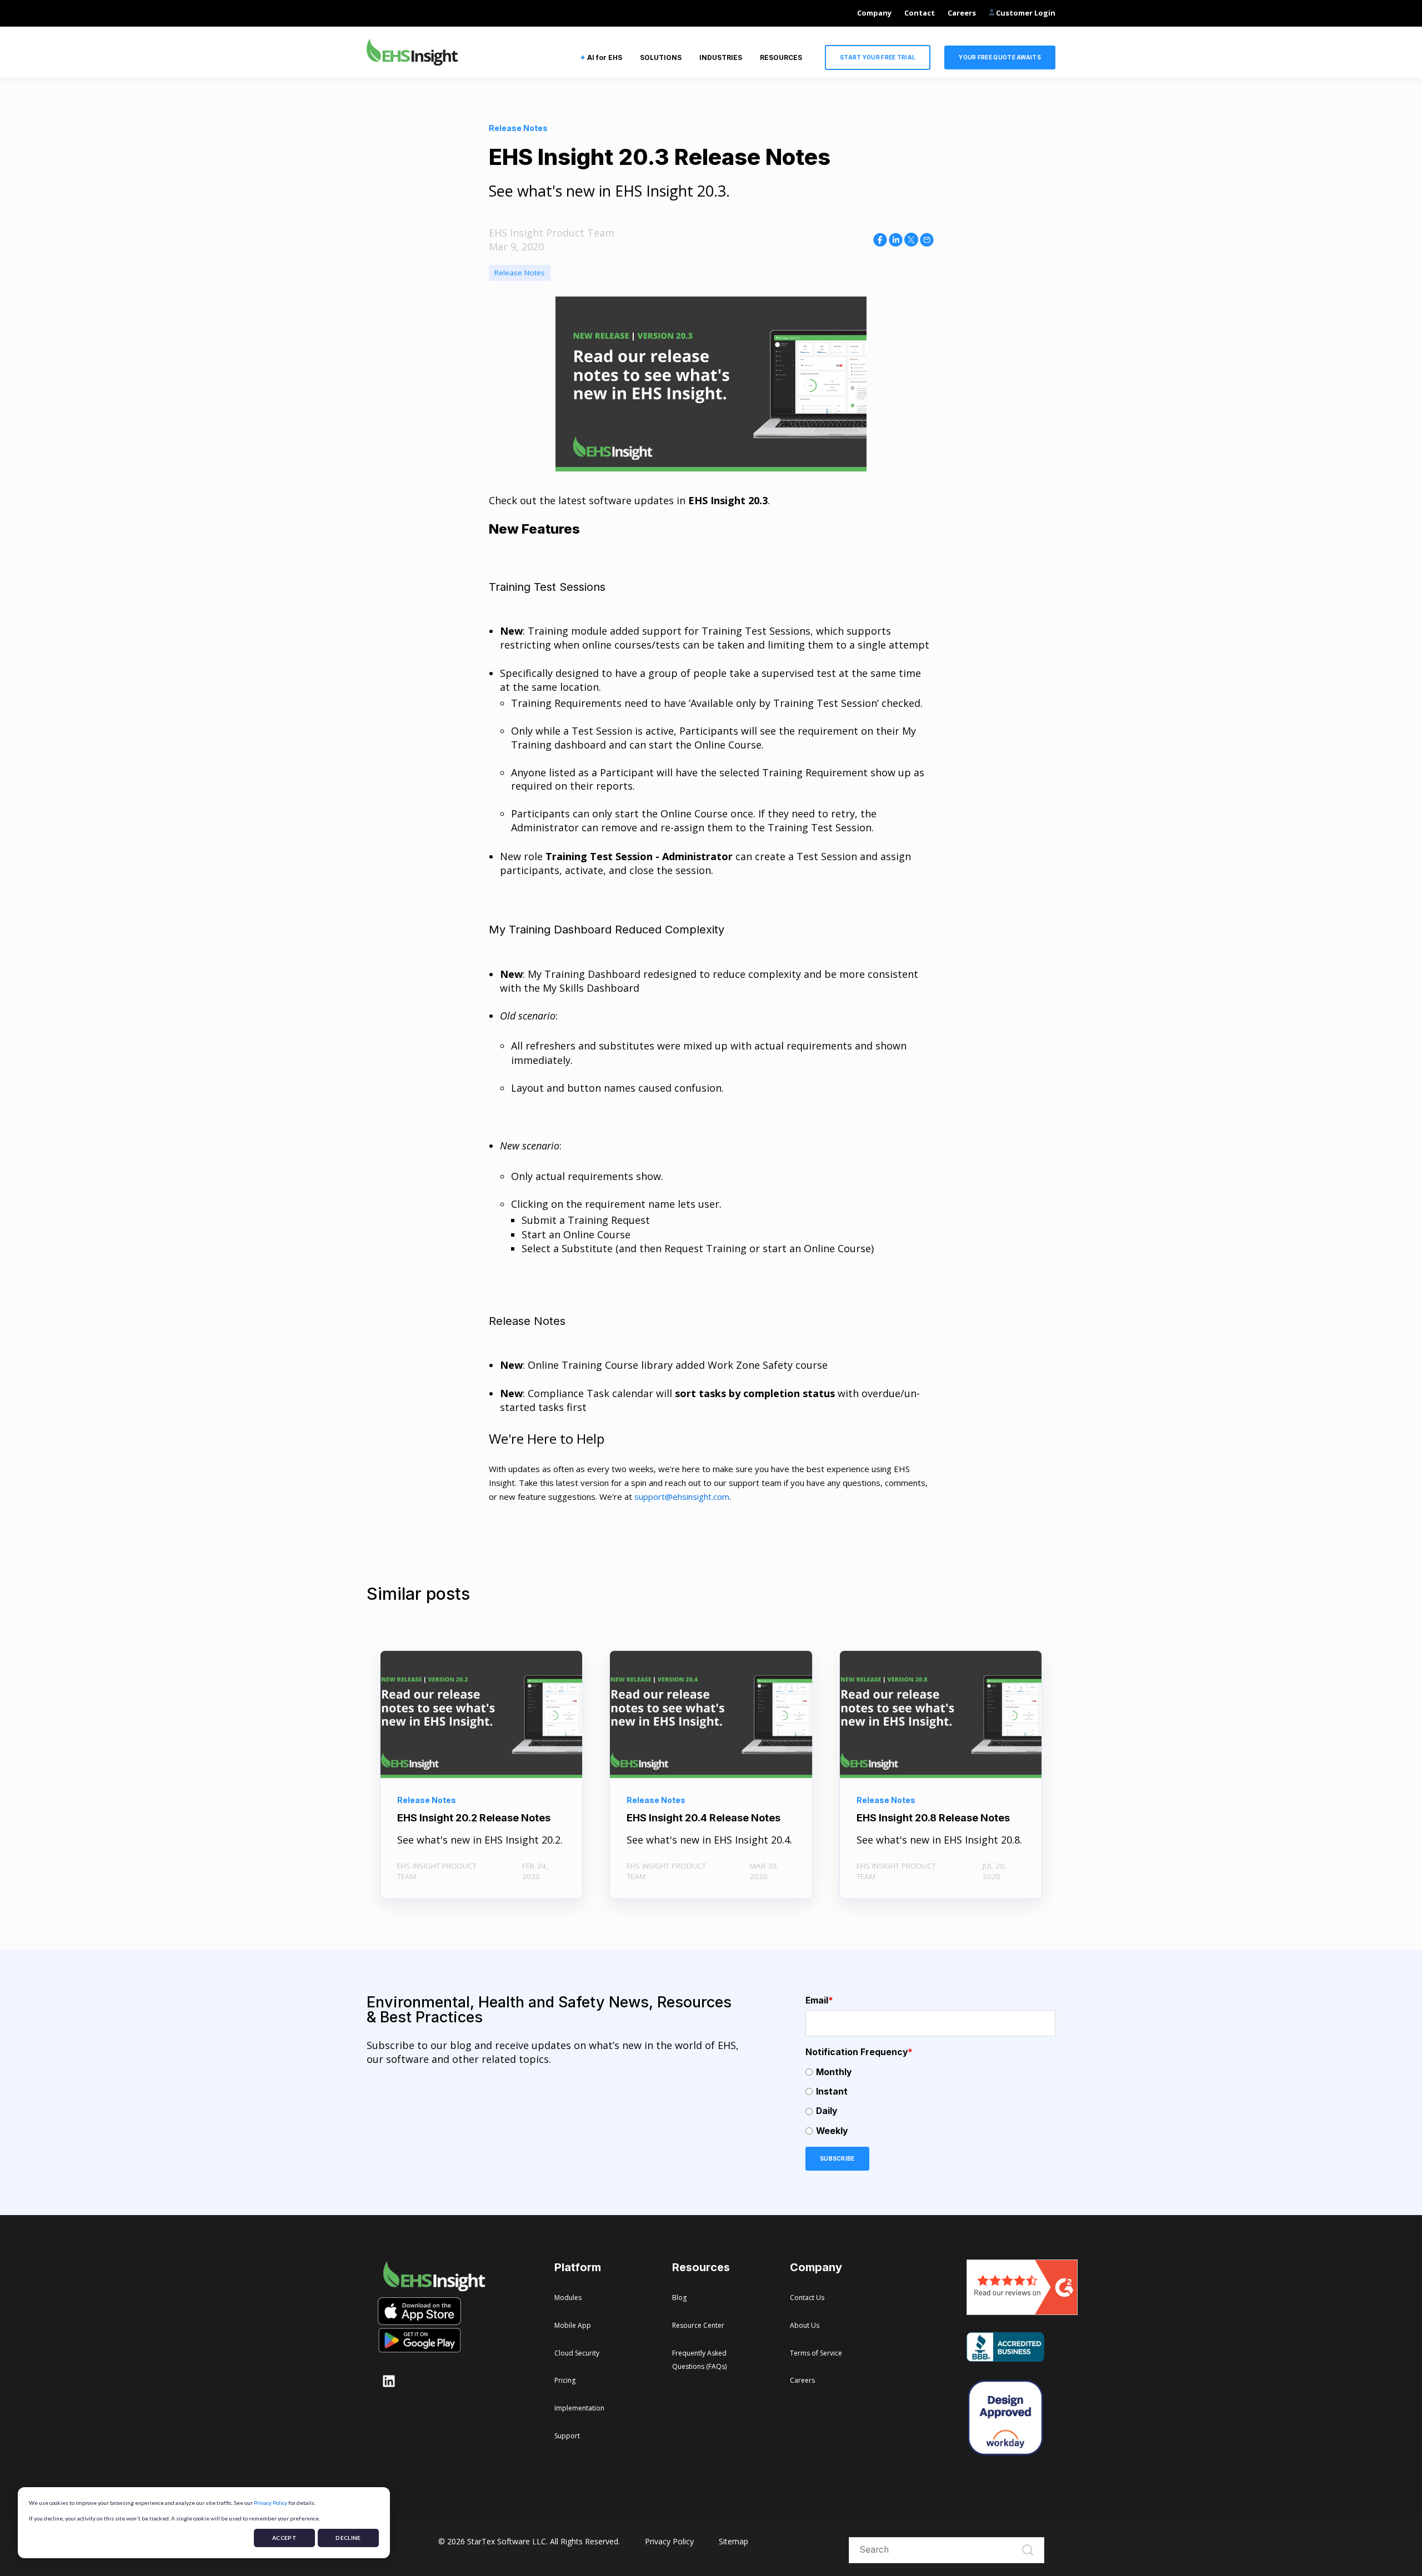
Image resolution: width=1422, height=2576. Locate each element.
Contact (920, 13)
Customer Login (1025, 13)
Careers (962, 13)
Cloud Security (577, 2353)
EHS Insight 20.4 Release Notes (704, 1818)
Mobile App (573, 2325)
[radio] (930, 2072)
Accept (284, 2538)
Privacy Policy (271, 2503)
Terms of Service (816, 2353)
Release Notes (520, 273)
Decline (348, 2538)
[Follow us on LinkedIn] (389, 2381)
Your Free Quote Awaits (1000, 57)
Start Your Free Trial (878, 57)
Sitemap (733, 2541)
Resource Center (698, 2325)
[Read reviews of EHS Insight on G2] (1022, 2311)
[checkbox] (930, 2102)
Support (567, 2436)
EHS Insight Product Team (552, 233)
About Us (805, 2325)
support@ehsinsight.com (682, 1497)
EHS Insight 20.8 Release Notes (933, 1818)
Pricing (565, 2380)
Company (874, 13)
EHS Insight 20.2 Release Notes (474, 1818)
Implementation (579, 2408)
